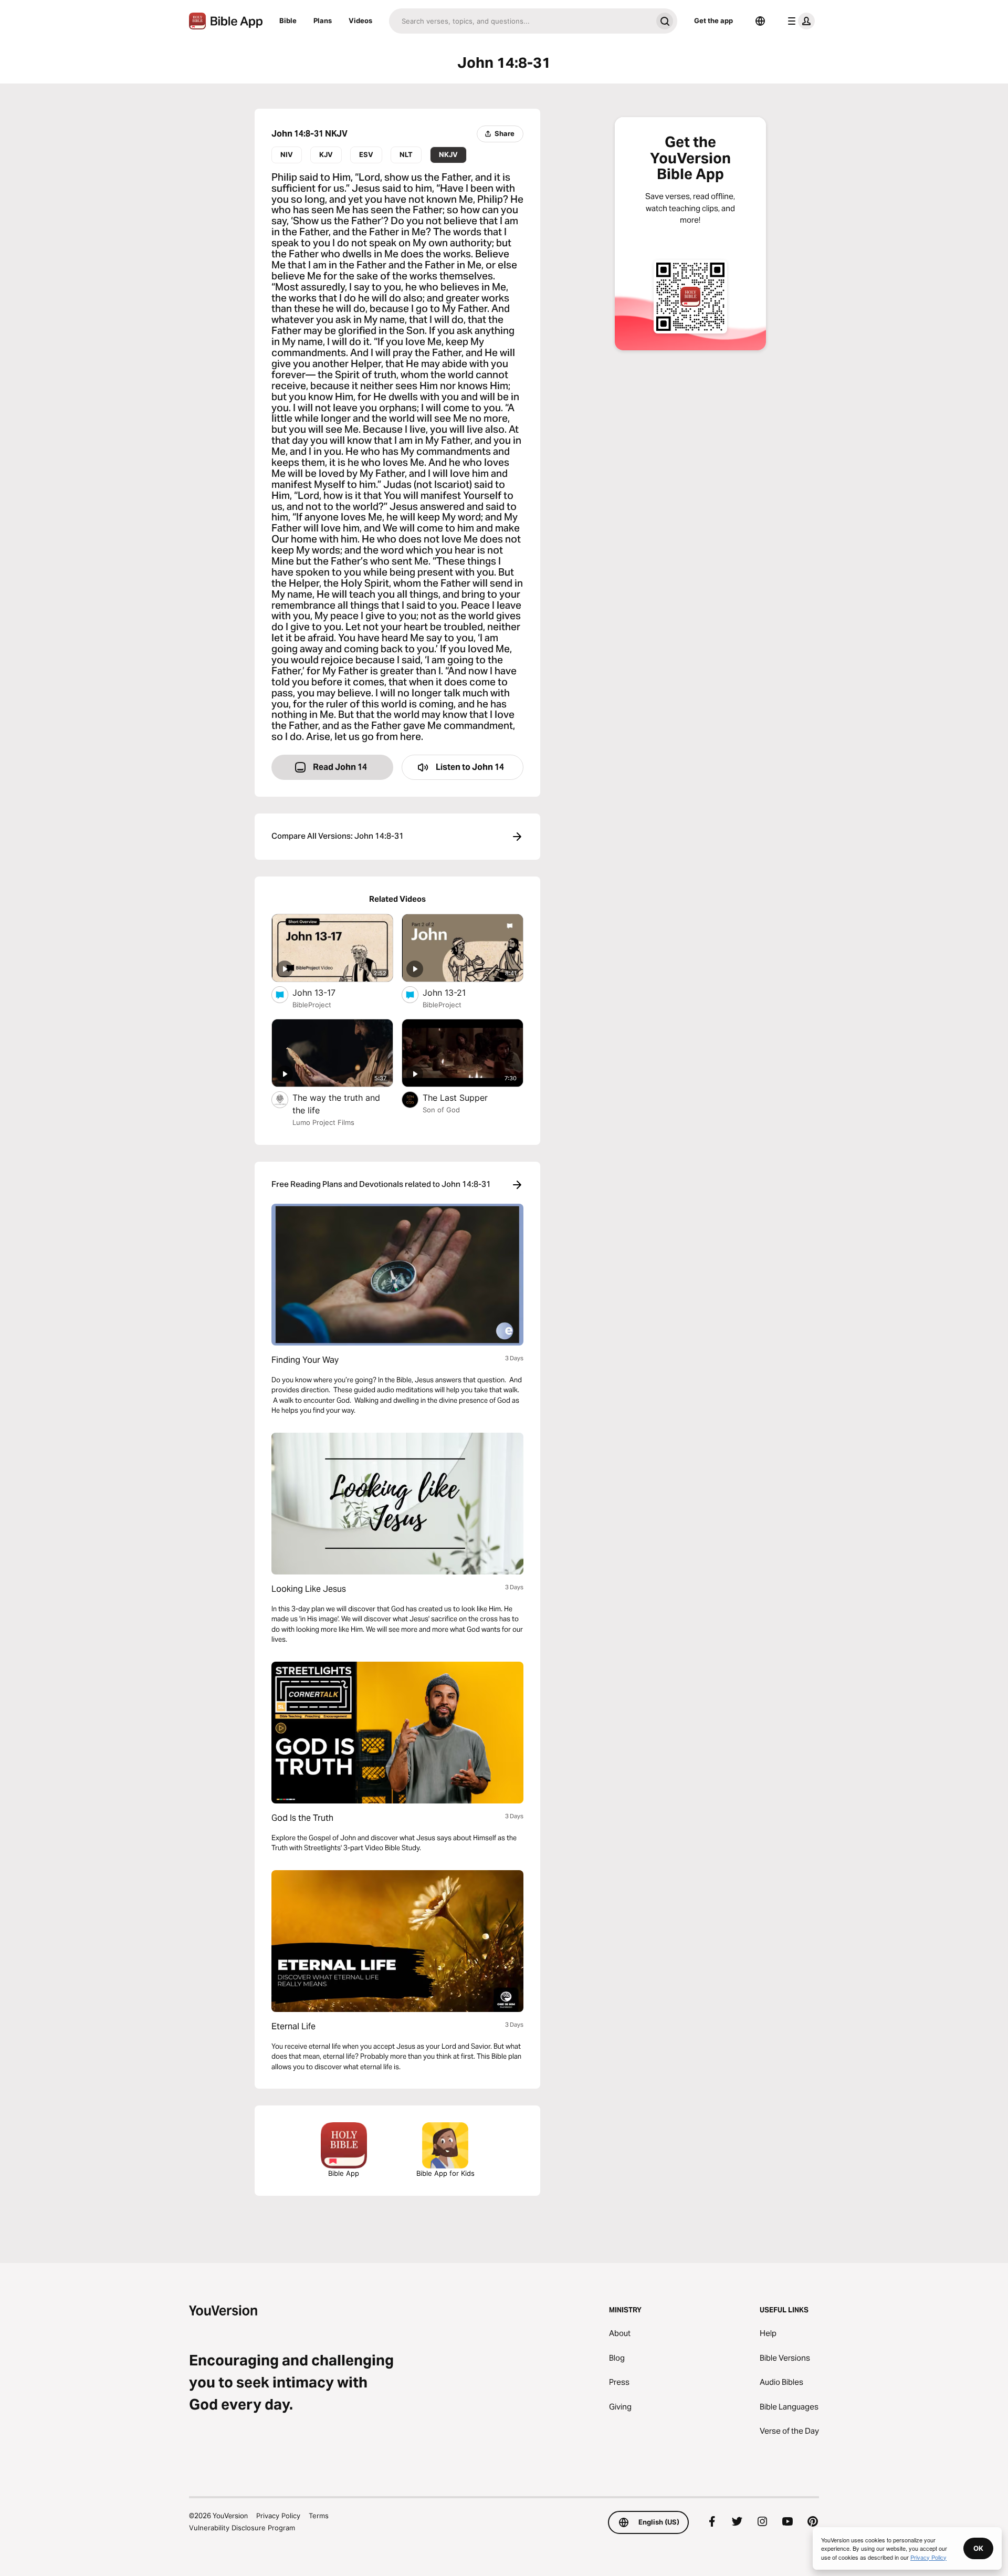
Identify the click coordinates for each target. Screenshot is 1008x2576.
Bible (288, 20)
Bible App (344, 2173)
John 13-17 (325, 992)
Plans (323, 20)
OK (978, 2548)
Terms (319, 2516)
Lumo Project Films (323, 1122)
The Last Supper (466, 1097)
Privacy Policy (278, 2516)
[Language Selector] (760, 21)
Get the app (713, 20)
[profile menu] (799, 21)
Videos (360, 20)
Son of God (441, 1110)
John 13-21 (454, 992)
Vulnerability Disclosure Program (242, 2528)
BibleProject (312, 1005)
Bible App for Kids (445, 2173)
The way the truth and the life (336, 1104)
